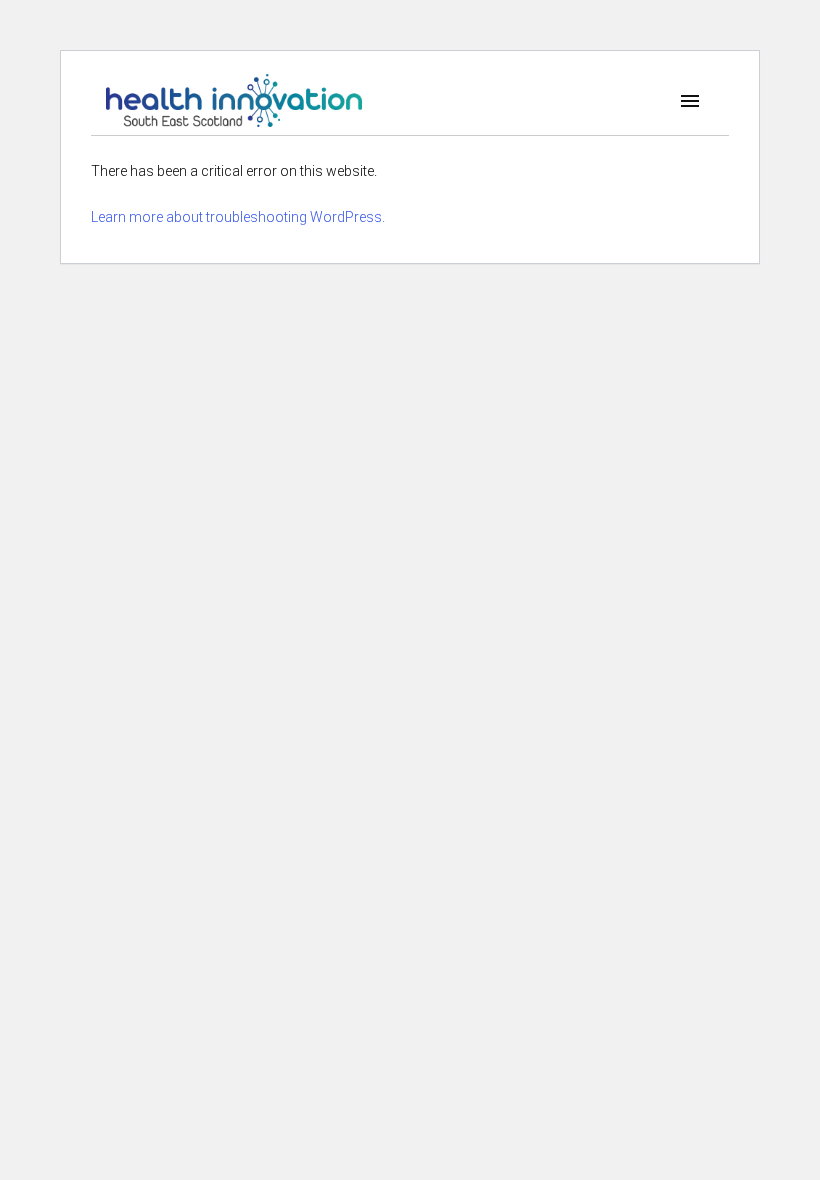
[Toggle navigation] (690, 101)
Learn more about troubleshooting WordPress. (238, 217)
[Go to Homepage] (234, 100)
